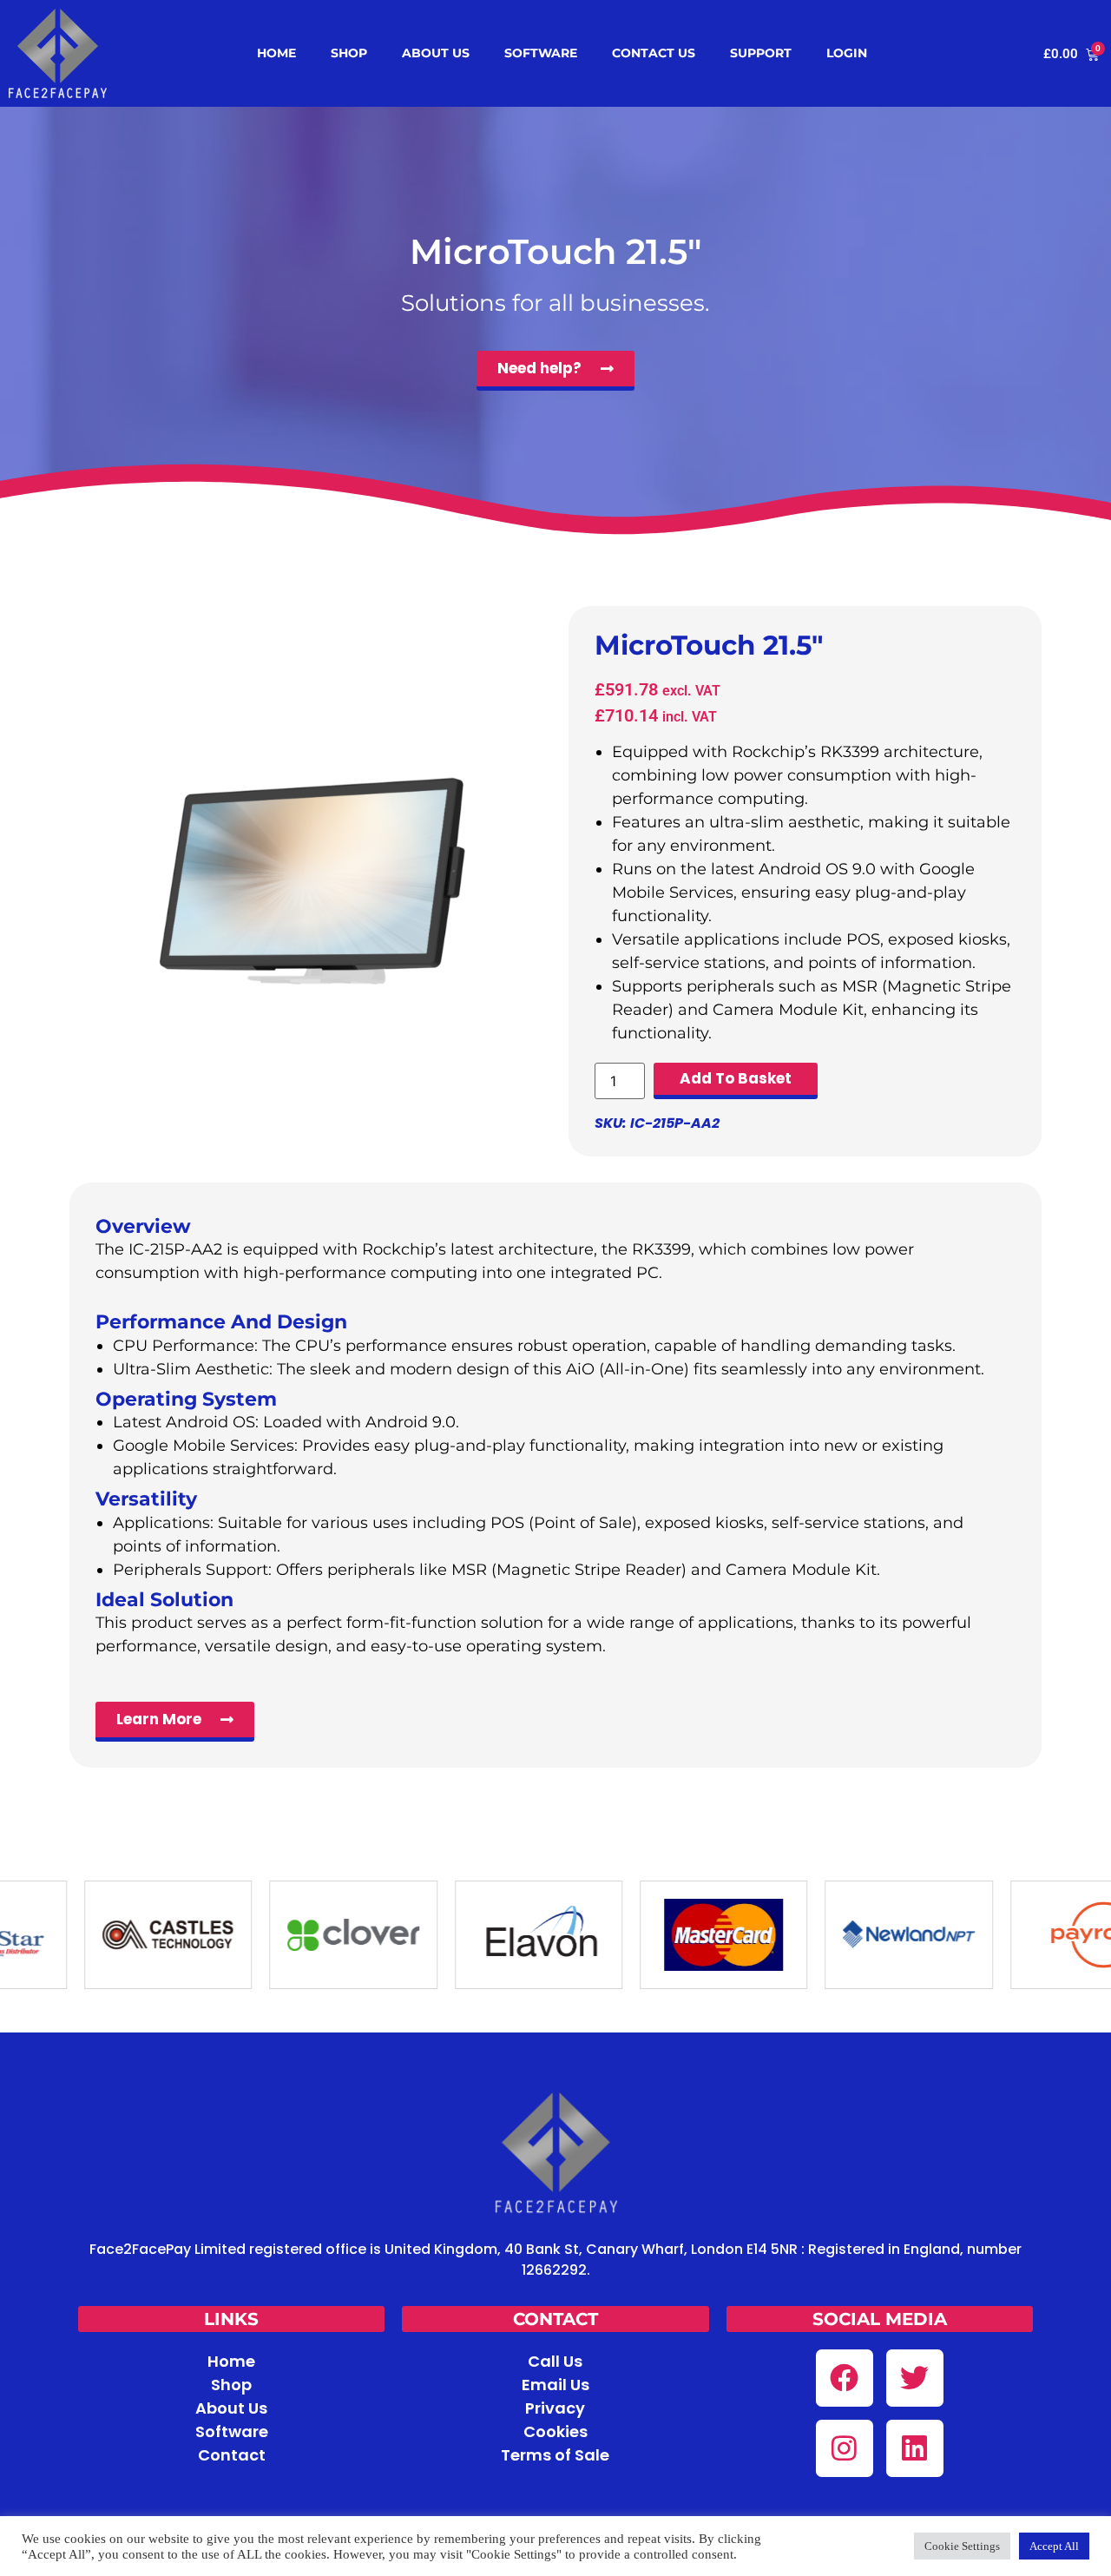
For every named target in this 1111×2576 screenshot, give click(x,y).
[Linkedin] (915, 2448)
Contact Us (654, 53)
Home (276, 53)
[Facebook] (845, 2378)
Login (847, 53)
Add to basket (736, 1078)
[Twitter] (915, 2378)
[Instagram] (845, 2448)
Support (761, 53)
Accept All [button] (1054, 2546)
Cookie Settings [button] (962, 2546)
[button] (231, 2319)
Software (541, 53)
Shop (349, 53)
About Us (436, 53)
